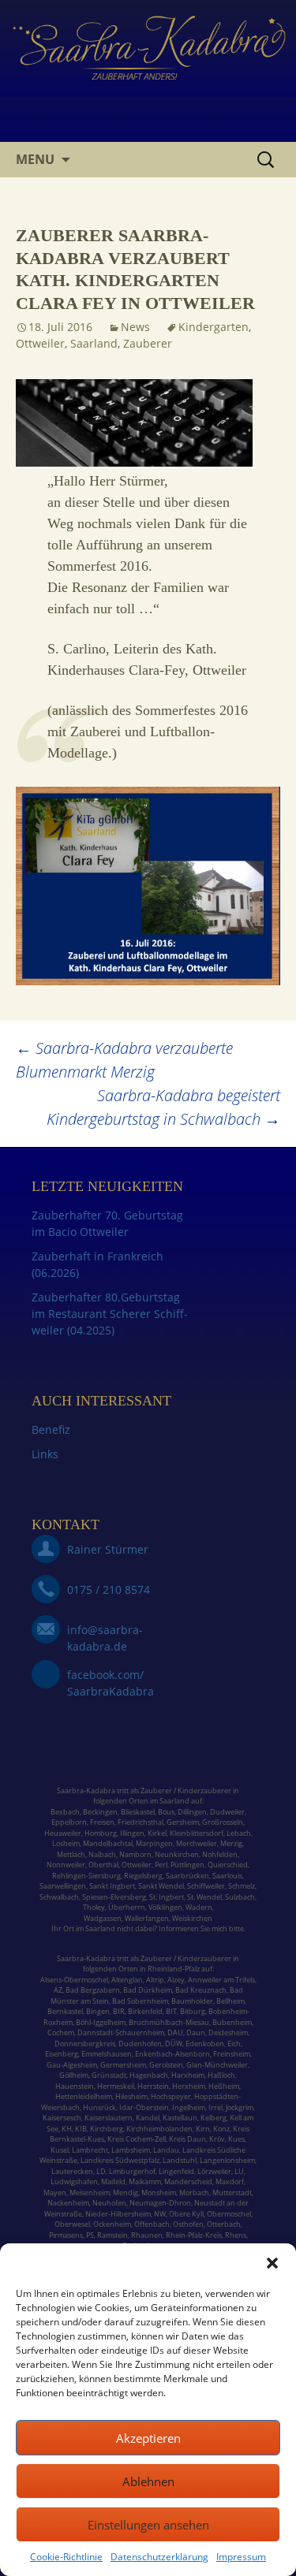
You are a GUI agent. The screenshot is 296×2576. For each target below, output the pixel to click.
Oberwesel (72, 2224)
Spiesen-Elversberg (114, 1897)
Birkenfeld (145, 2011)
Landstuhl (180, 2160)
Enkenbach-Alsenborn (172, 2054)
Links (45, 1454)
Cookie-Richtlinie (66, 2557)
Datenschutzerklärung (159, 2557)
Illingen (132, 1833)
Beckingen (100, 1812)
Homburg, (101, 1833)
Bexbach (65, 1812)
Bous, (167, 1812)
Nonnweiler (66, 1865)
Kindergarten (214, 327)
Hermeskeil (116, 2086)
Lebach (239, 1833)
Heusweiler (63, 1833)
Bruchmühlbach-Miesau (169, 2022)
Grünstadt (109, 2075)
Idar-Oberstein (144, 2107)
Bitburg (193, 2011)
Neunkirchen (177, 1854)
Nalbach (102, 1854)
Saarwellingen (63, 1886)
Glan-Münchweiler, (218, 2065)
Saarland (94, 343)
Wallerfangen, (148, 1918)
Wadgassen (103, 1918)
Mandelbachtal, (109, 1843)
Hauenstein (75, 2086)
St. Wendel (204, 1897)
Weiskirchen (192, 1918)
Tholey (94, 1907)
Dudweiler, (228, 1812)
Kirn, (204, 2129)
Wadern (199, 1907)
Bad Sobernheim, (141, 2001)
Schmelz (242, 1886)
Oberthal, (104, 1865)
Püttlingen (187, 1865)
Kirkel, (159, 1833)
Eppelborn (69, 1822)
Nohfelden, (221, 1854)
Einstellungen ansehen (148, 2525)
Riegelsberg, (144, 1876)
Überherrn (127, 1907)
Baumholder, (194, 2001)
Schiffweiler (206, 1886)
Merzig (231, 1843)
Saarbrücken (187, 1876)
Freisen (102, 1822)
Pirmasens (66, 2235)
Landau (166, 2150)
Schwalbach (59, 1897)
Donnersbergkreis (85, 2044)
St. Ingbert (167, 1897)
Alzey (176, 1980)
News (135, 327)
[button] (272, 2263)
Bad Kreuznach (201, 1990)
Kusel (60, 2150)
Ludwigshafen (74, 2181)
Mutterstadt (232, 2193)
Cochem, (62, 2033)
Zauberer (148, 343)
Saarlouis (227, 1876)
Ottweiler (40, 343)
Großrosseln (223, 1822)
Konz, (222, 2129)
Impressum (241, 2557)
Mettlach (71, 1854)
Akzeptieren (148, 2438)
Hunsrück (99, 2107)
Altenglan (127, 1980)
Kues (236, 2139)
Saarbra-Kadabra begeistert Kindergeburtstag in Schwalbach (163, 1107)
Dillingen (192, 1812)
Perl (161, 1865)
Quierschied (228, 1865)
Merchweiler (197, 1843)
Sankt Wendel (161, 1886)
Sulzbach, (241, 1897)
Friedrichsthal (141, 1822)
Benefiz (51, 1429)
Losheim (66, 1843)
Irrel (215, 2107)
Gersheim (183, 1822)
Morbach (193, 2193)
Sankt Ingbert (112, 1886)
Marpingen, (155, 1843)
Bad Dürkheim (148, 1990)
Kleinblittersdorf (197, 1833)
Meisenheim (90, 2193)
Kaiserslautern (109, 2118)
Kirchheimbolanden (159, 2129)
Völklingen (165, 1907)
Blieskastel (138, 1812)
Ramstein (112, 2235)
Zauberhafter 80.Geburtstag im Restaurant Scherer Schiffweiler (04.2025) (110, 1314)
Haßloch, (222, 2075)
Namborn (135, 1854)
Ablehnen (148, 2481)
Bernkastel (65, 2011)
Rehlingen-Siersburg (86, 1876)
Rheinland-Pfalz (174, 1969)
